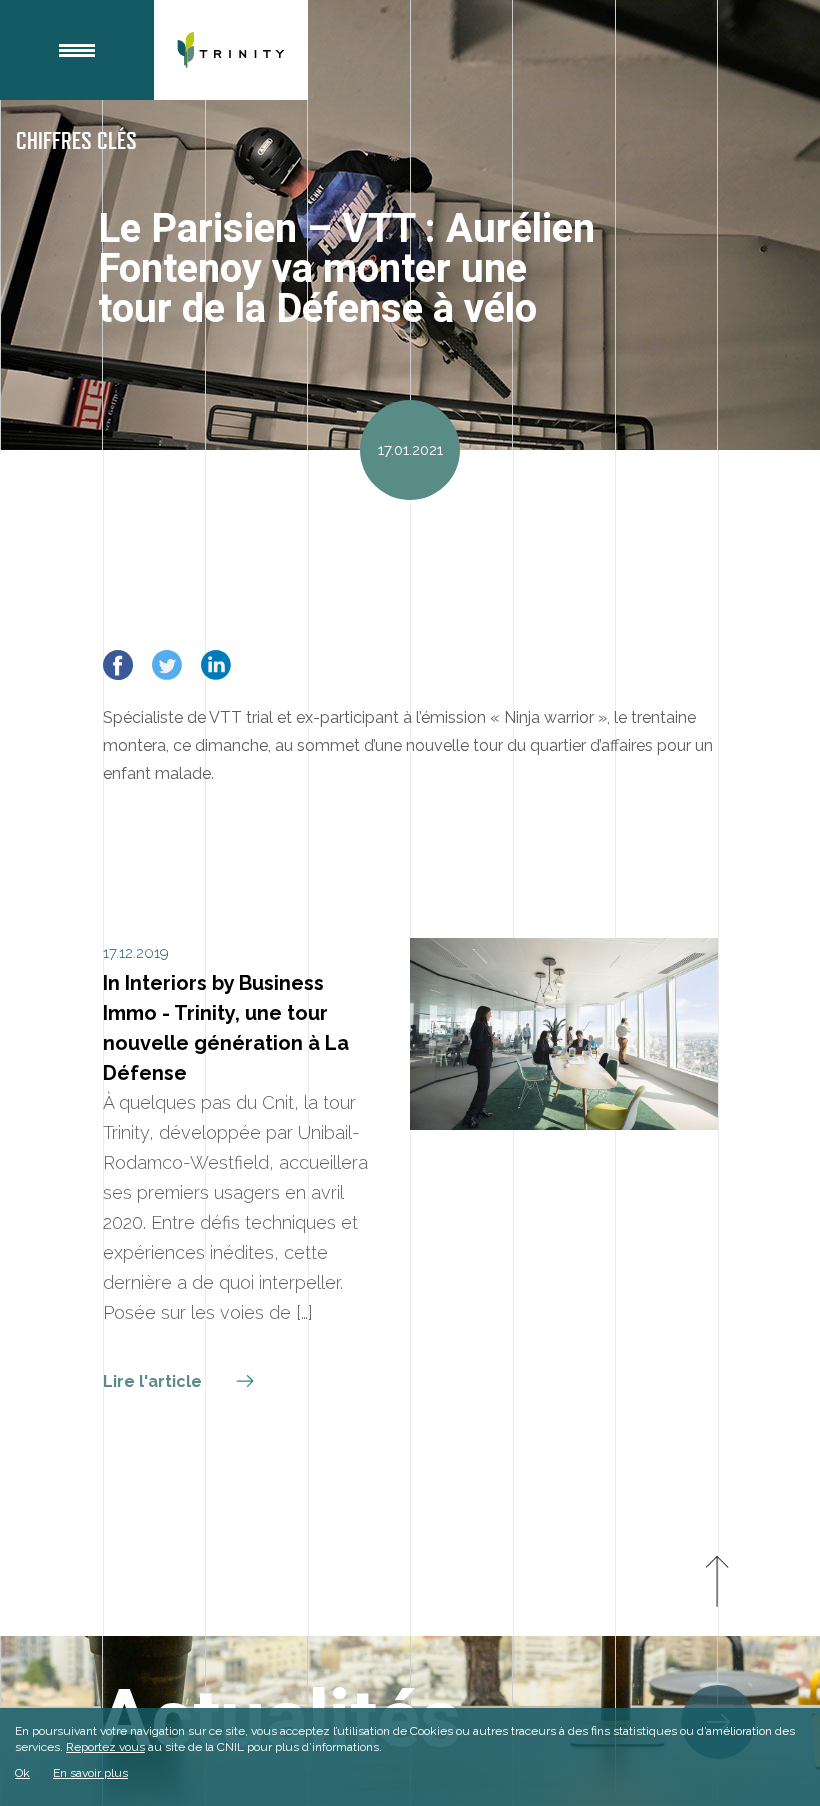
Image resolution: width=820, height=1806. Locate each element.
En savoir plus (90, 1773)
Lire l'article (154, 1381)
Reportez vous (105, 1747)
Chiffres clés (76, 142)
